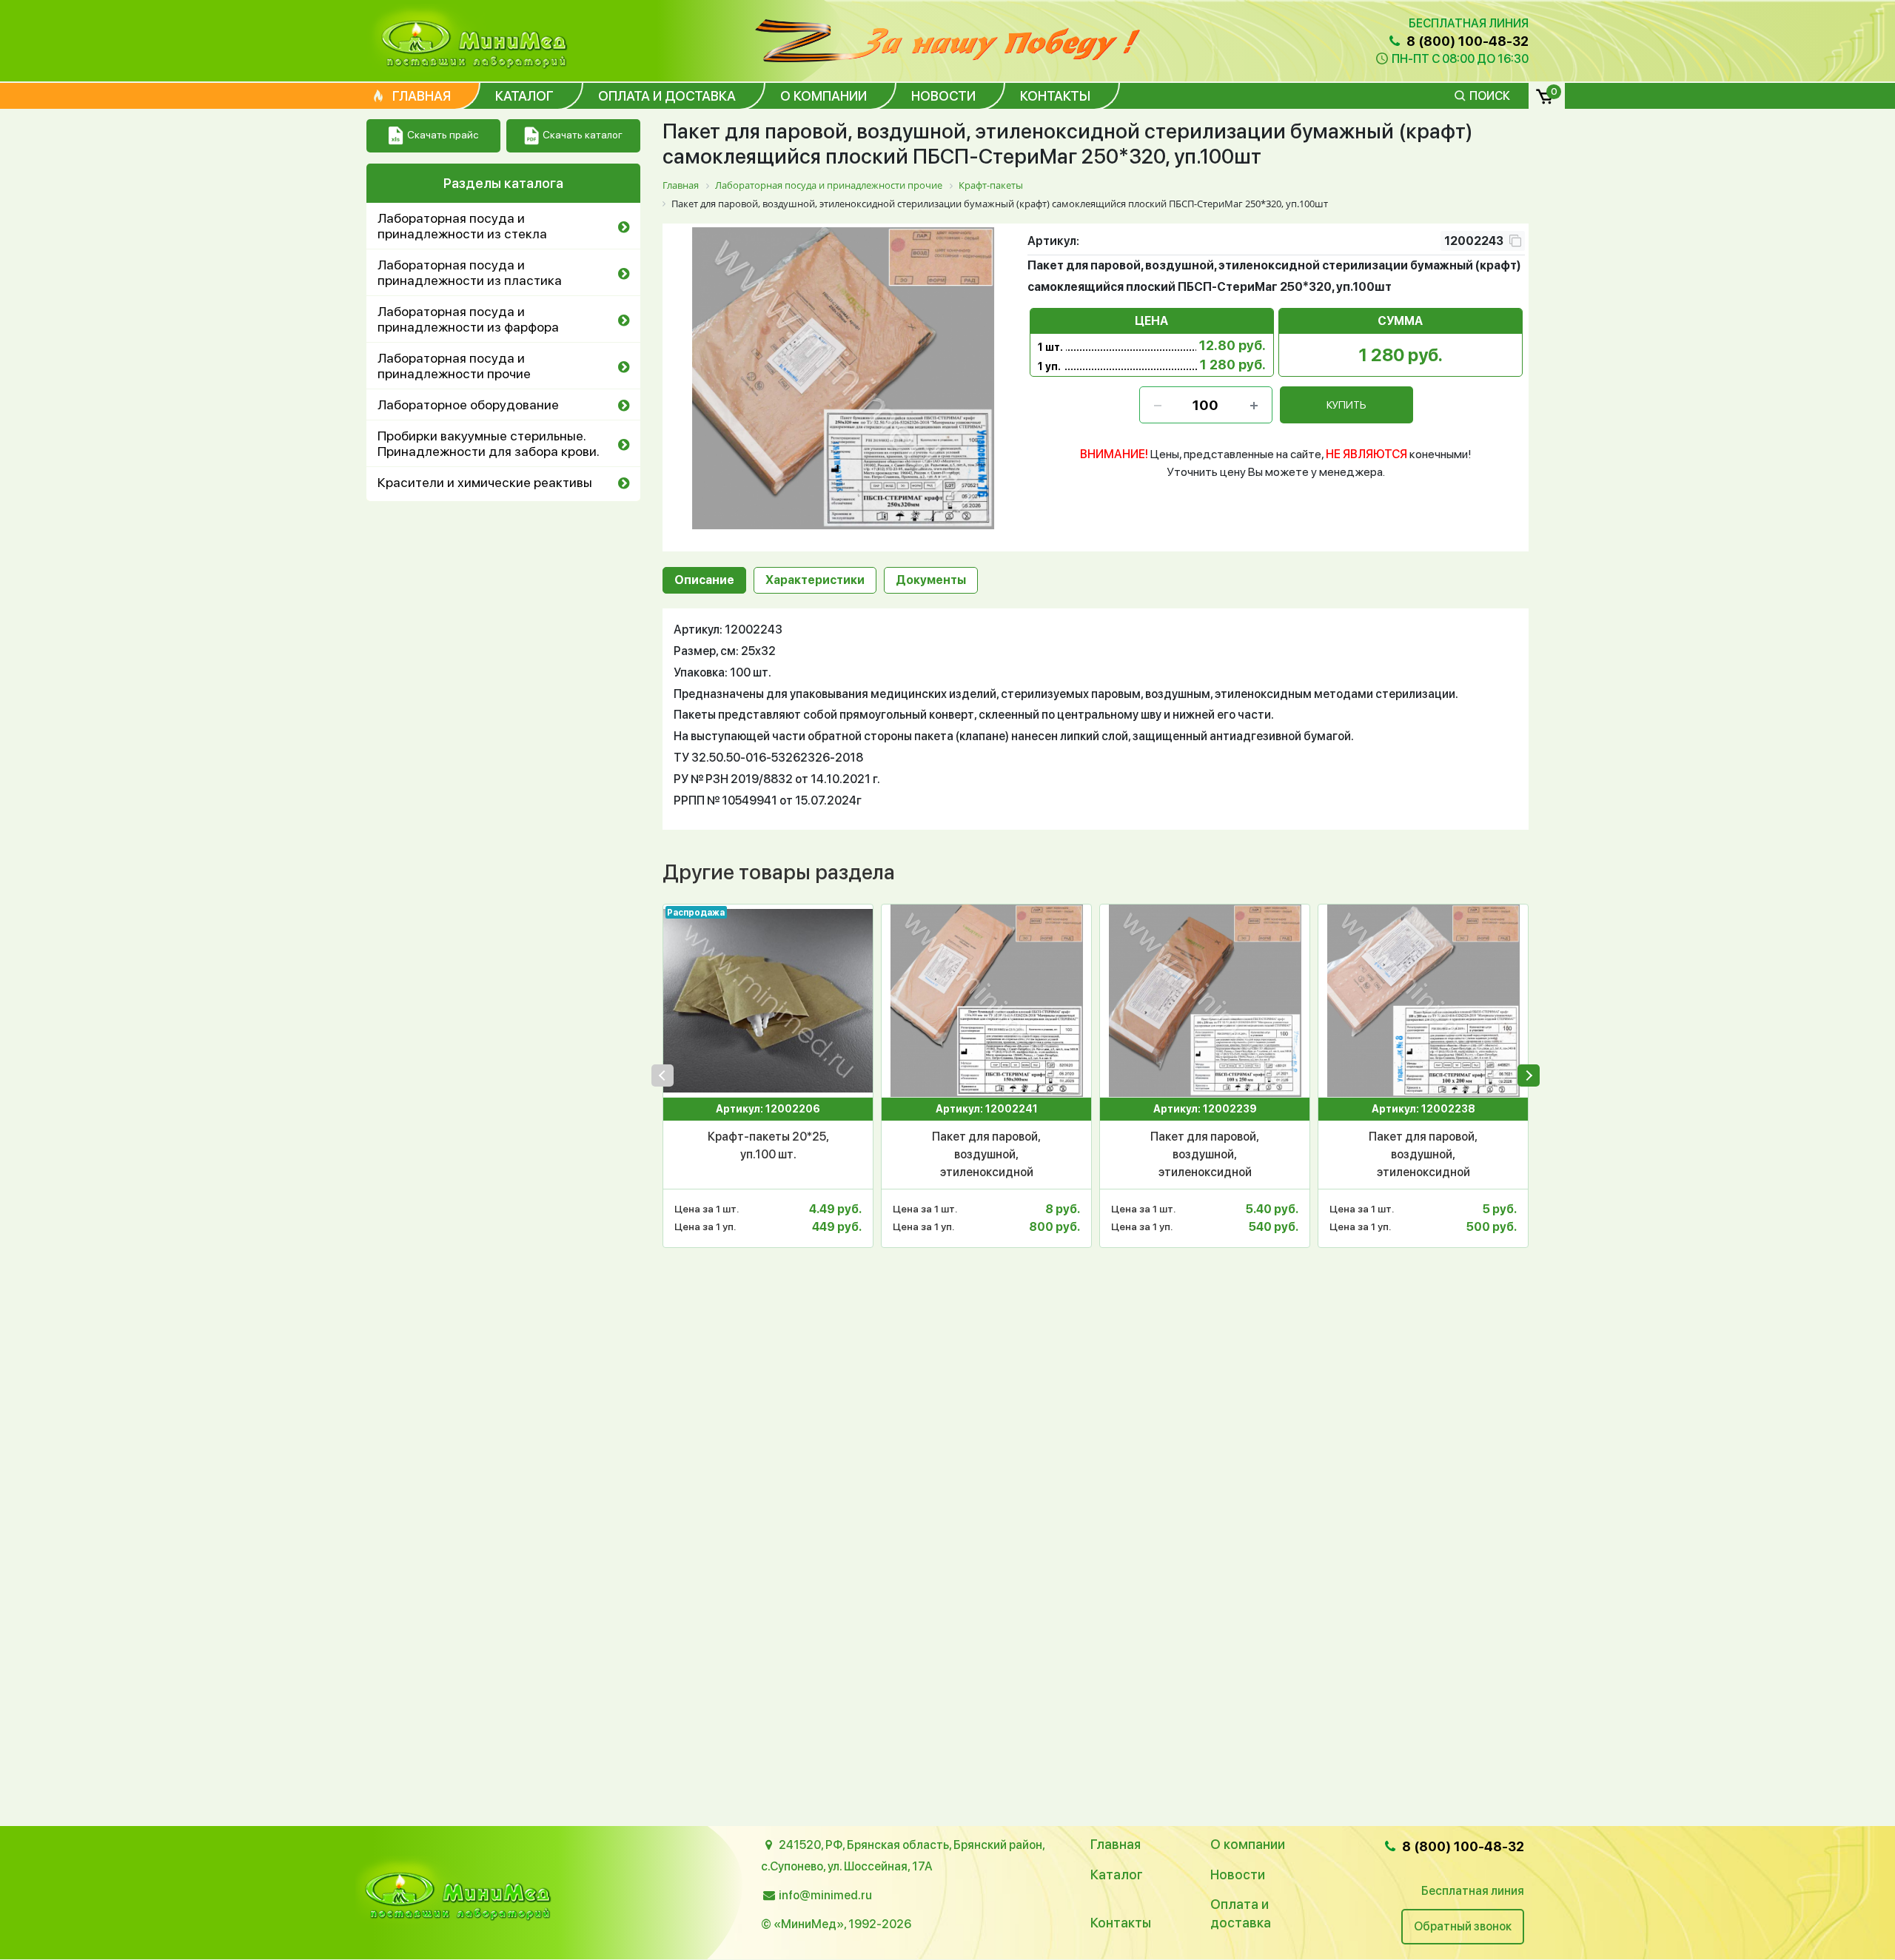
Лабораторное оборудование (468, 405)
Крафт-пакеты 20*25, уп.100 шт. (768, 1145)
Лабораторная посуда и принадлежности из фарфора (468, 319)
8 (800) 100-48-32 (1466, 41)
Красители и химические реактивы (485, 482)
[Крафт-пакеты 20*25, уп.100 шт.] (768, 1001)
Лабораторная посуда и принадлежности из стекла (462, 226)
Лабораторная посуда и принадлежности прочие (454, 366)
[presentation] (663, 1075)
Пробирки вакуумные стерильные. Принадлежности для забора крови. (489, 443)
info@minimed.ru (825, 1895)
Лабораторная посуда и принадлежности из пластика (470, 272)
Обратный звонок (1463, 1926)
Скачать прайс (443, 135)
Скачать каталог (583, 135)
